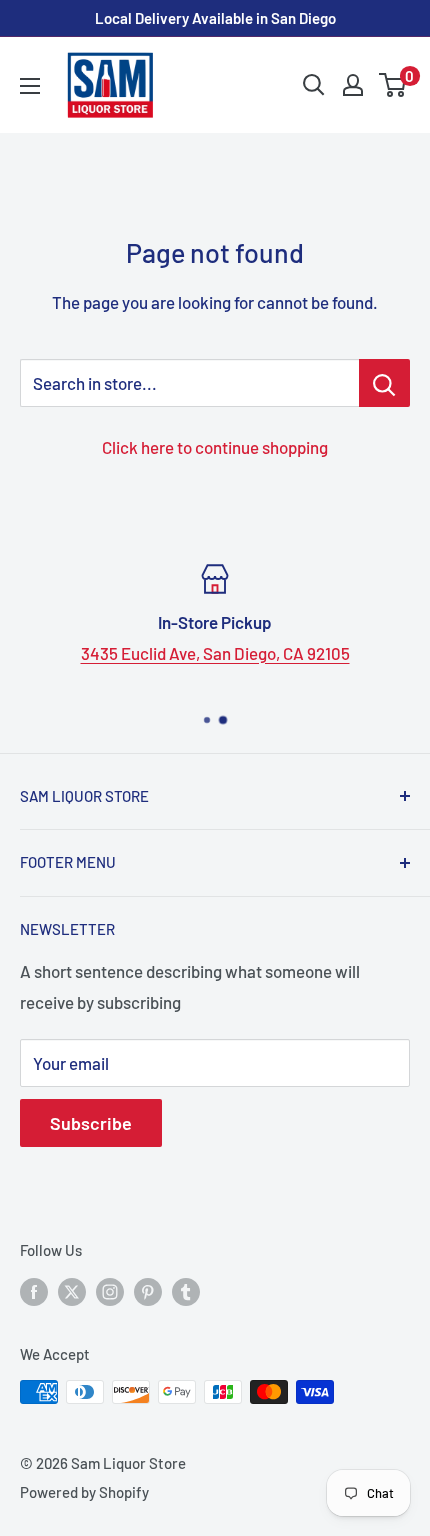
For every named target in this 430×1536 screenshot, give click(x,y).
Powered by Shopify (84, 1492)
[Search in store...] (384, 383)
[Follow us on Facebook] (34, 1291)
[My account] (353, 85)
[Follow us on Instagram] (110, 1291)
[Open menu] (30, 86)
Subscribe (91, 1123)
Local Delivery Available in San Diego (215, 18)
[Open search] (314, 85)
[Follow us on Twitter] (72, 1291)
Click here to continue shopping (215, 447)
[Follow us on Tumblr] (186, 1291)
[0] (393, 85)
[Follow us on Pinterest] (148, 1291)
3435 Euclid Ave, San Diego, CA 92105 (215, 653)
